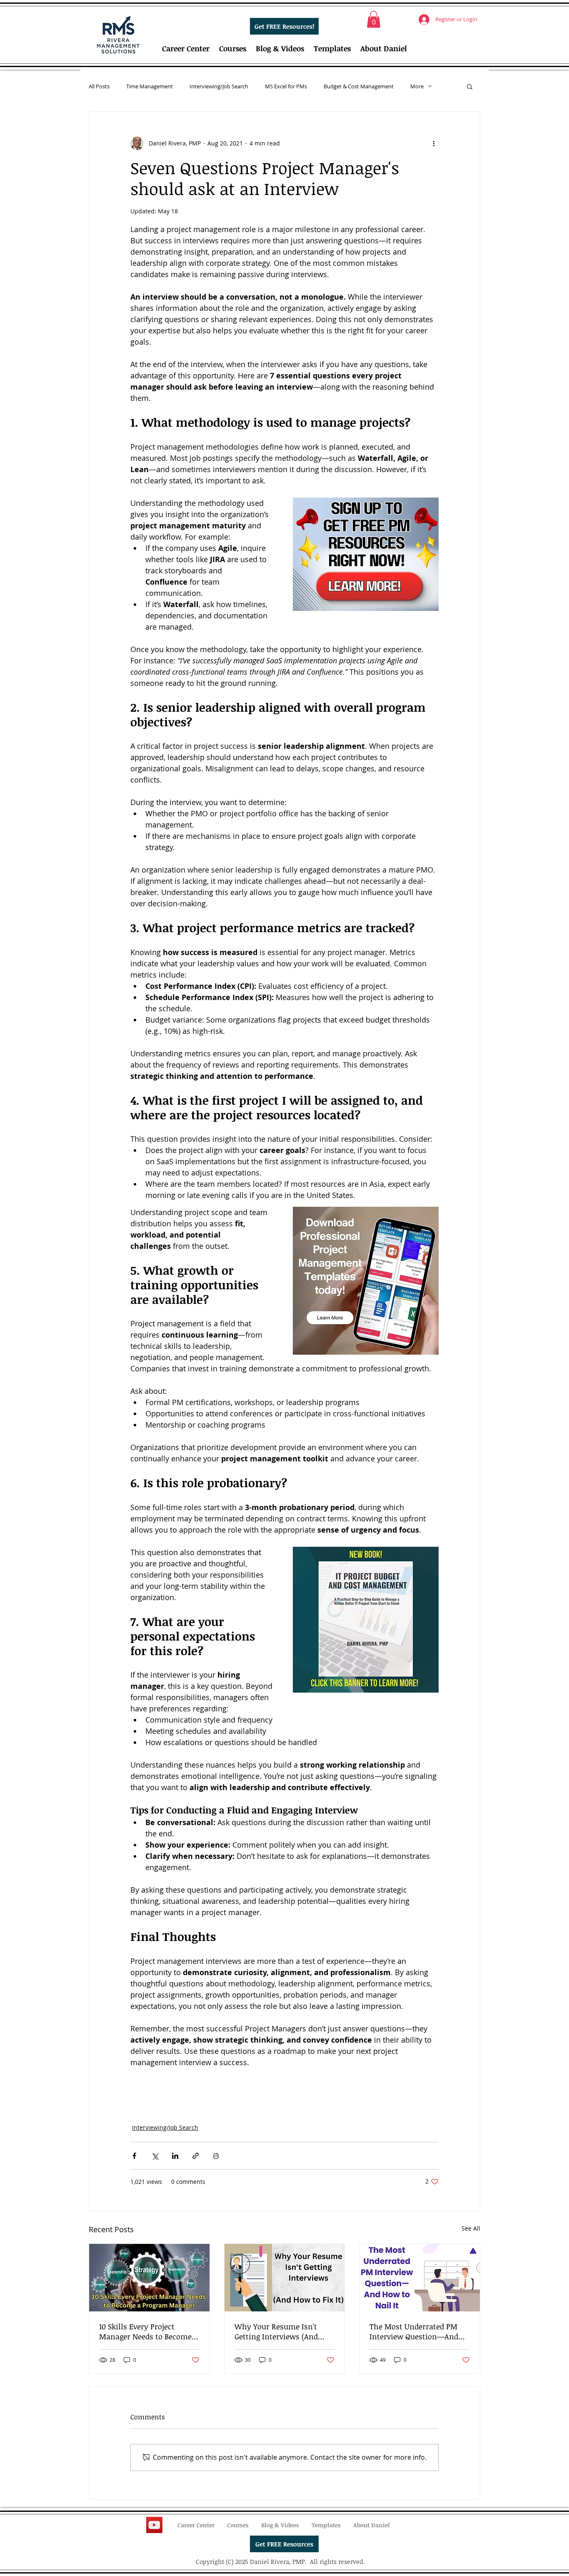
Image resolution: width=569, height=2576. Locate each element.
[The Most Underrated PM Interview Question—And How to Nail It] (420, 2278)
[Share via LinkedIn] (175, 2156)
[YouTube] (154, 2525)
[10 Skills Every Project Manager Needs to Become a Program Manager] (149, 2278)
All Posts (99, 86)
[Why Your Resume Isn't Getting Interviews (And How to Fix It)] (285, 2278)
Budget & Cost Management (359, 86)
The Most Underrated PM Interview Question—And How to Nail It (414, 2331)
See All (471, 2228)
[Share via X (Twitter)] (155, 2156)
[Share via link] (196, 2156)
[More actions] (434, 143)
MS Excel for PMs (286, 86)
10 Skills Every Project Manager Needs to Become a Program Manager (148, 2331)
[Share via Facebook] (134, 2156)
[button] (374, 19)
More (417, 86)
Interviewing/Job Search (219, 86)
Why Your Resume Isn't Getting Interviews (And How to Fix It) (276, 2331)
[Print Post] (216, 2156)
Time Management (150, 86)
